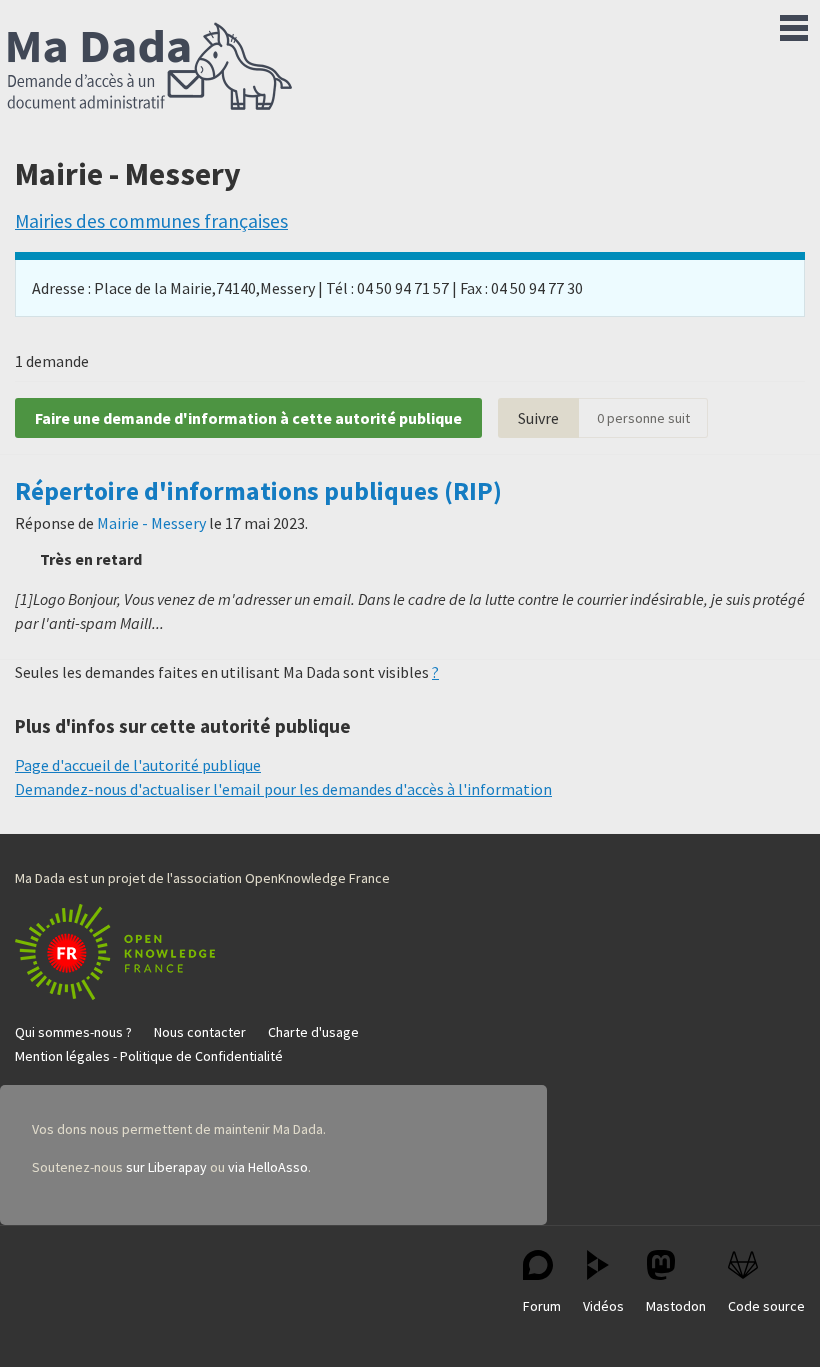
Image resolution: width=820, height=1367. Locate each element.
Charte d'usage (313, 1032)
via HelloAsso (268, 1167)
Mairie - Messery (151, 523)
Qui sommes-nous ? (73, 1032)
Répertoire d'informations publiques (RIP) (258, 491)
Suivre (538, 418)
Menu (794, 24)
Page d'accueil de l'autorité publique (138, 765)
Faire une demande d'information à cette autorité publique (248, 418)
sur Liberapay (166, 1167)
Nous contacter (200, 1032)
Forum (542, 1306)
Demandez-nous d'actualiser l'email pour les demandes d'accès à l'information (283, 789)
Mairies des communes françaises (151, 221)
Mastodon (676, 1306)
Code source (766, 1306)
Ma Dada (150, 68)
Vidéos (603, 1306)
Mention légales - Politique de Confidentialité (149, 1056)
